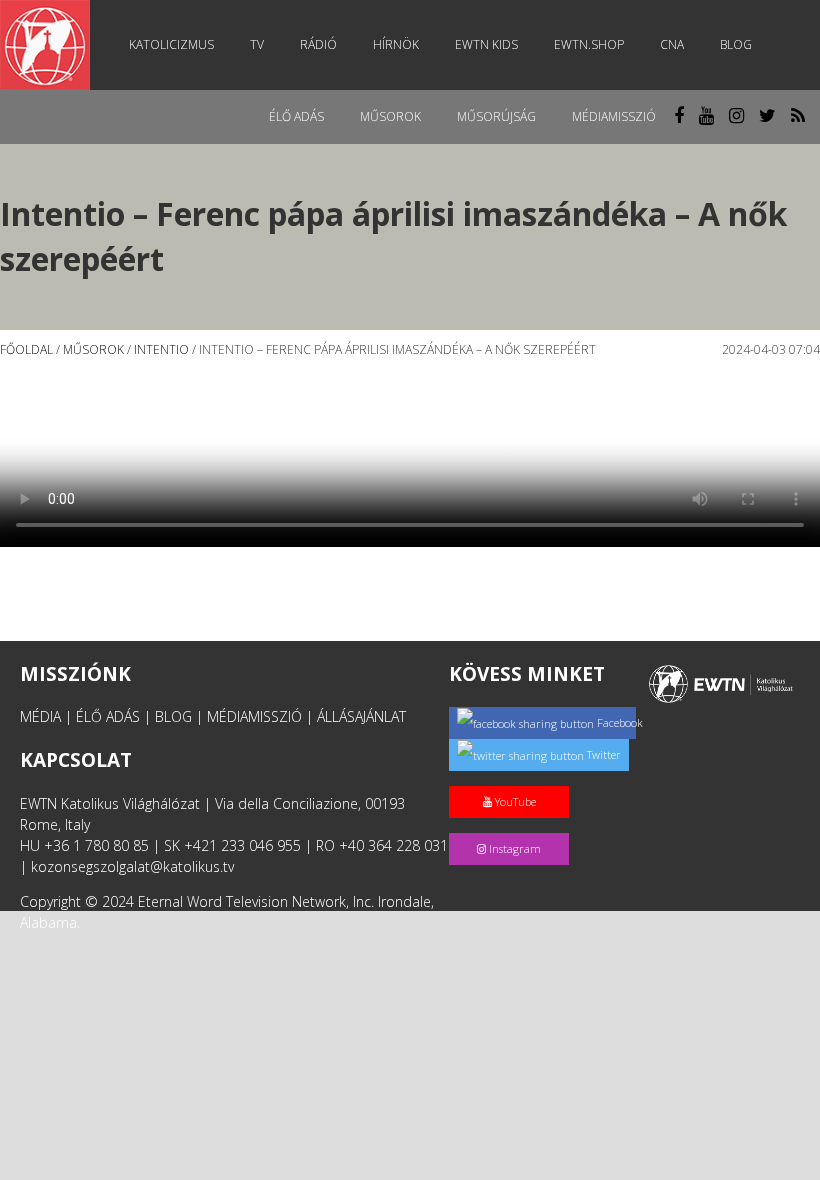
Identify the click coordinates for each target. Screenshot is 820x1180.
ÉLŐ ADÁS (108, 716)
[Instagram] (513, 827)
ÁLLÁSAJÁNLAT (361, 716)
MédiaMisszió (614, 116)
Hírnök (396, 44)
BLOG (173, 716)
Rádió (318, 44)
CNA (672, 44)
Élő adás (296, 116)
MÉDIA (40, 716)
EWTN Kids (486, 44)
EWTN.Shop (589, 44)
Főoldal (26, 349)
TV (257, 44)
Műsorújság (496, 116)
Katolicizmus (171, 44)
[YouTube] (513, 780)
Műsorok (390, 116)
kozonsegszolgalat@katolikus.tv (132, 866)
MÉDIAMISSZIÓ (254, 716)
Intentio (161, 349)
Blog (736, 44)
